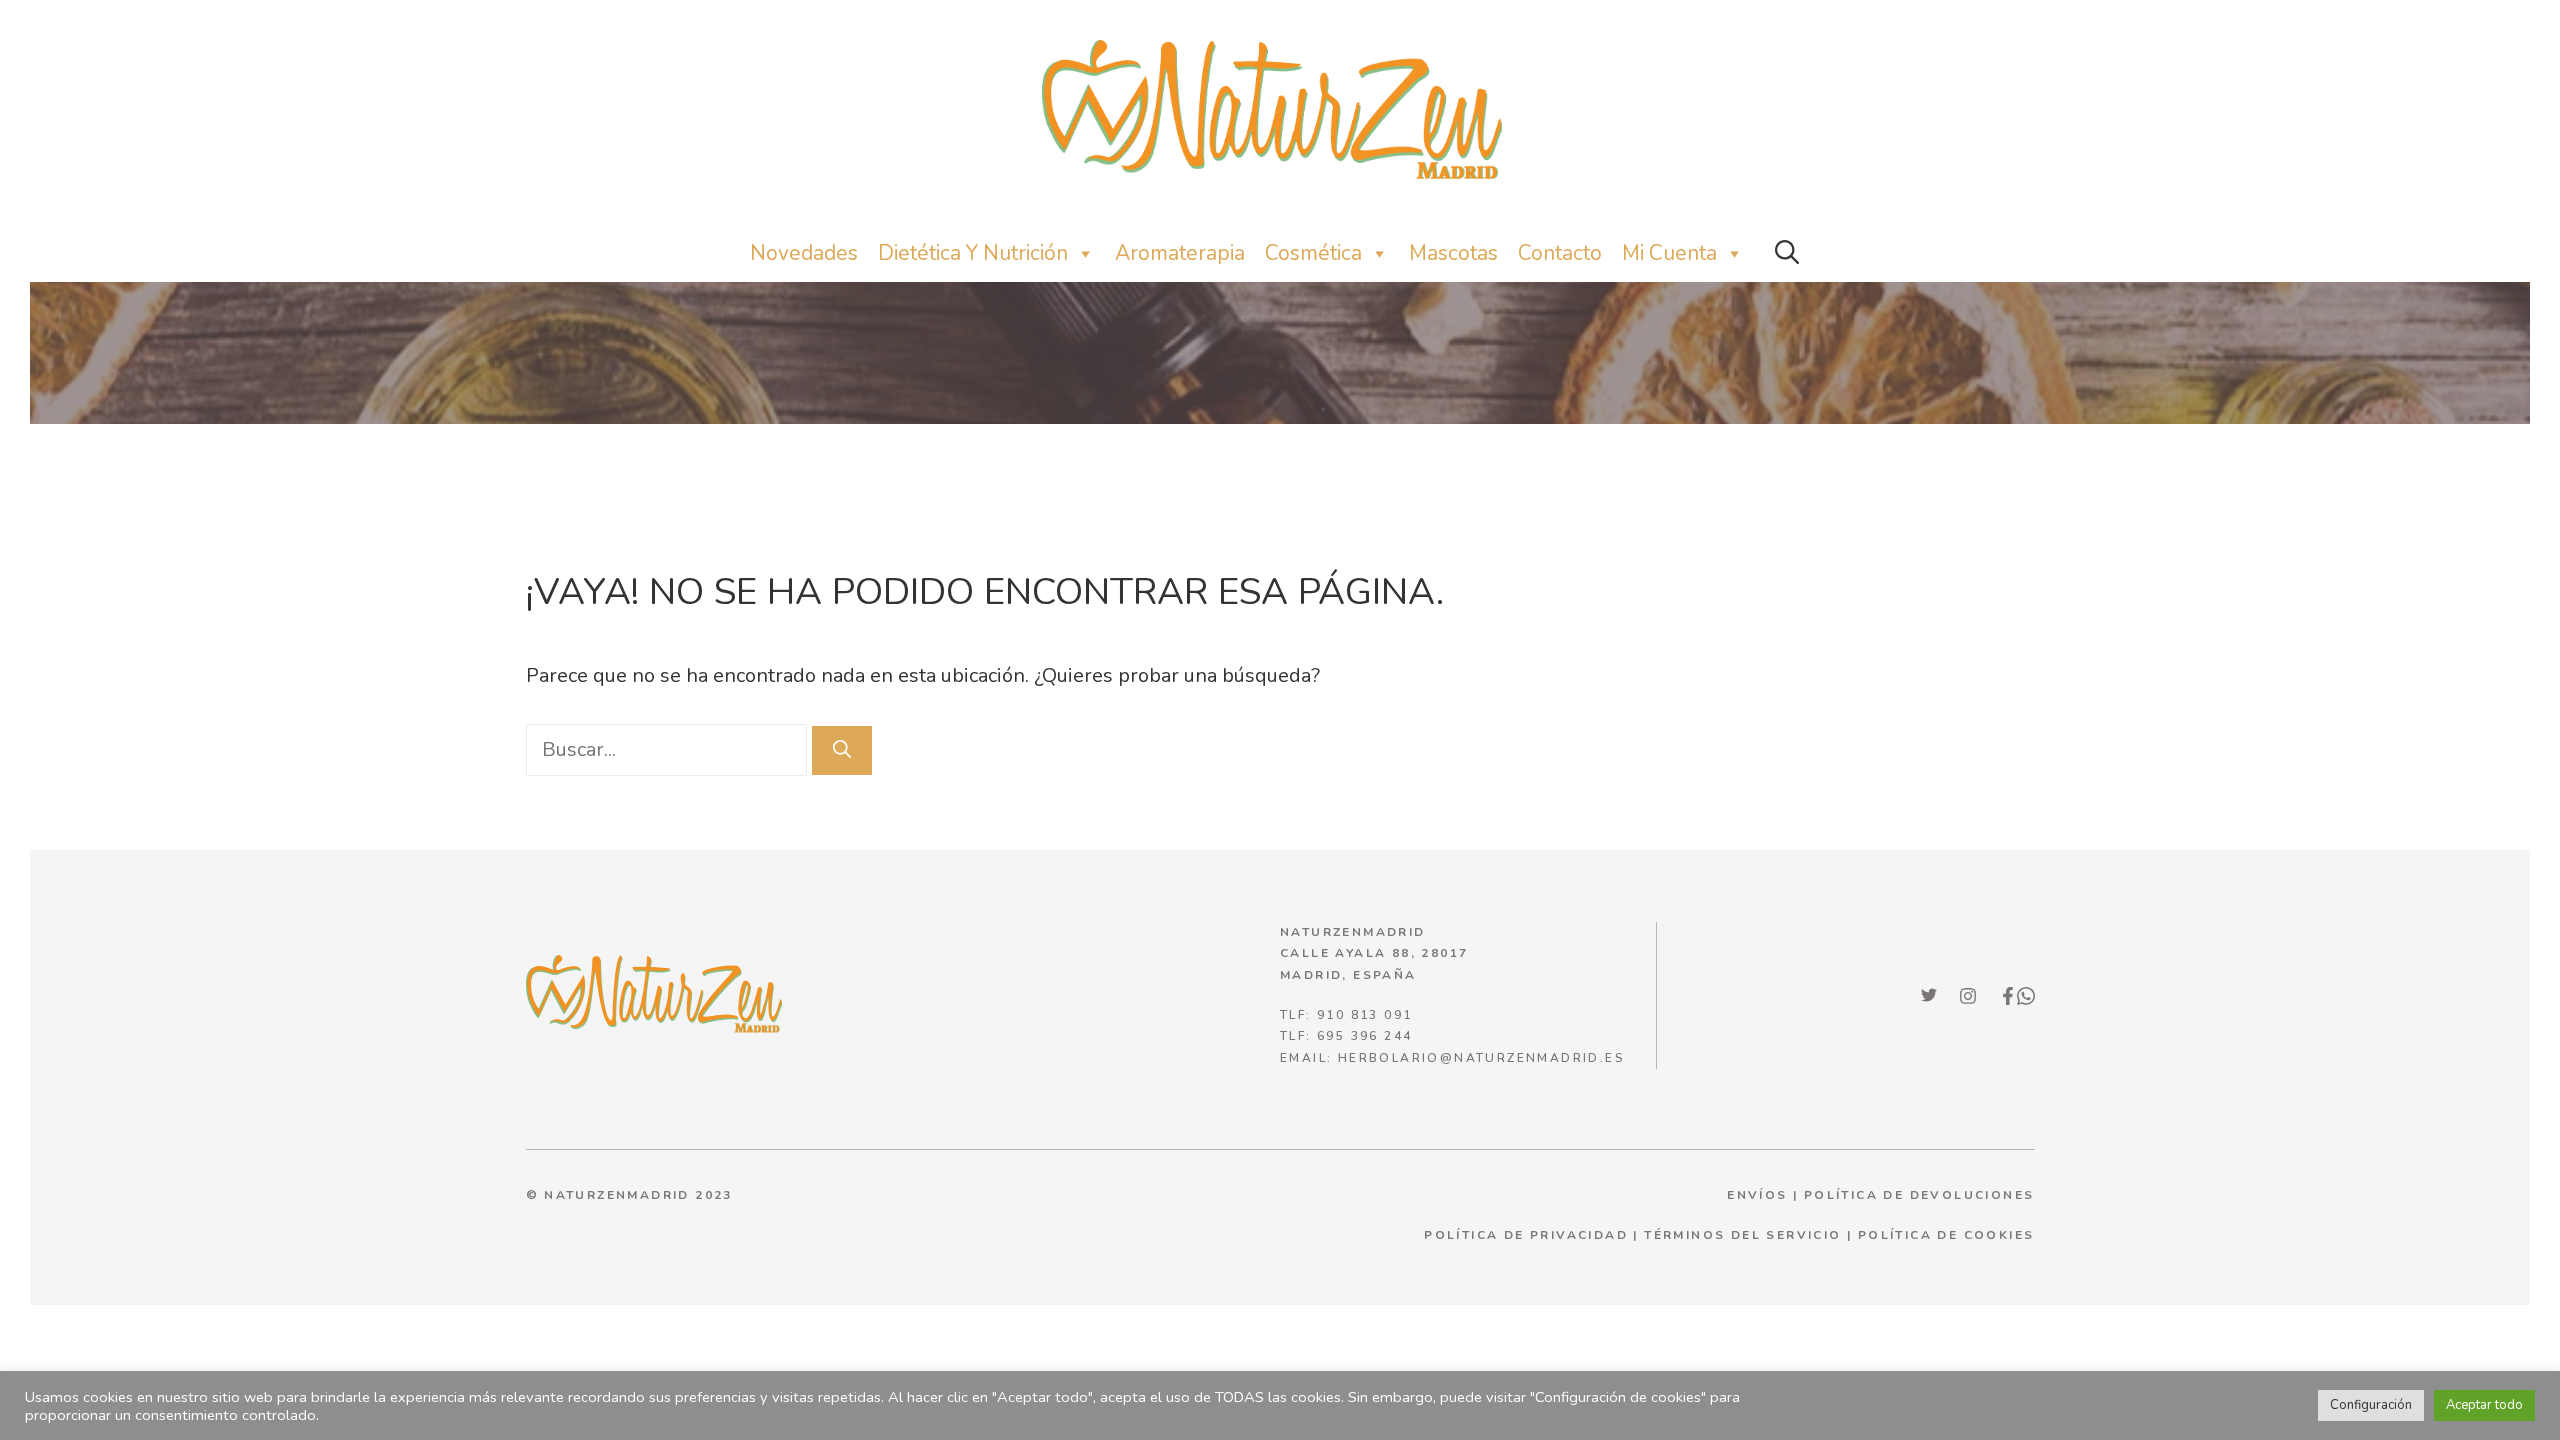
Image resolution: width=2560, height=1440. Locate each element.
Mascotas (1453, 253)
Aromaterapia (1180, 253)
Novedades (804, 253)
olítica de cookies (1951, 1235)
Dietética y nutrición (973, 253)
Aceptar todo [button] (2484, 1405)
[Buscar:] (669, 749)
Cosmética (1313, 253)
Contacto (1560, 253)
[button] (1787, 253)
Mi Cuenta (1669, 253)
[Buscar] (842, 750)
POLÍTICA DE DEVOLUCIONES (1919, 1195)
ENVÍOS (1757, 1195)
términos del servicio (1742, 1235)
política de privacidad (1526, 1235)
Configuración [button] (2371, 1405)
